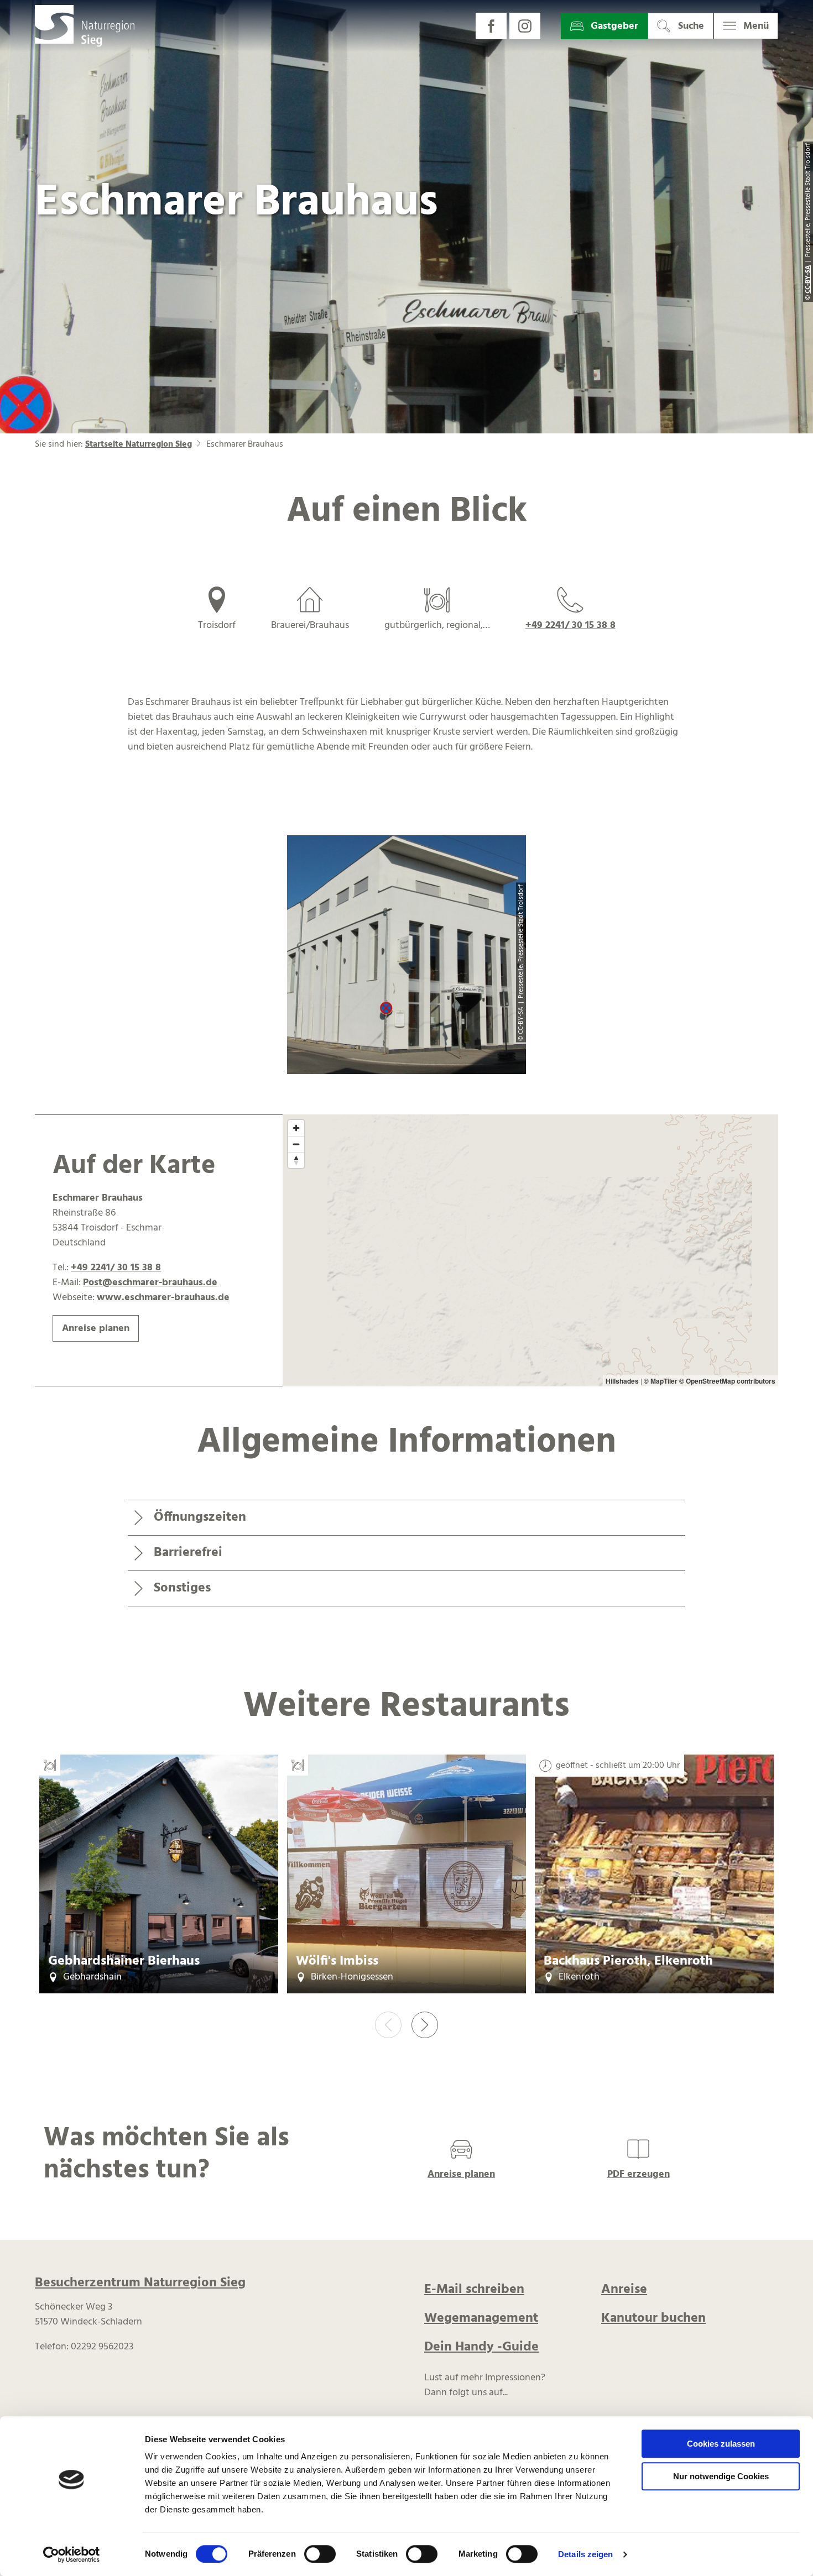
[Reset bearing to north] (296, 1160)
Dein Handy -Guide (481, 2347)
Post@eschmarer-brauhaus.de (150, 1283)
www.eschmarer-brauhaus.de (163, 1298)
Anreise (624, 2290)
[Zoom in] (296, 1128)
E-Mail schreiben (474, 2290)
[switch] (320, 2554)
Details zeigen (585, 2554)
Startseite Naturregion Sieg (139, 444)
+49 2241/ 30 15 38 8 (570, 625)
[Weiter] (425, 2025)
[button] (491, 26)
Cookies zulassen (721, 2444)
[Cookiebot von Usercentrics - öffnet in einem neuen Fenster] (72, 2554)
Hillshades (622, 1381)
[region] (530, 1251)
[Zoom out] (296, 1144)
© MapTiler (661, 1381)
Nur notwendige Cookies (721, 2476)
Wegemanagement (481, 2318)
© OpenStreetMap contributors (727, 1381)
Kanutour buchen (653, 2318)
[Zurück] (388, 2025)
